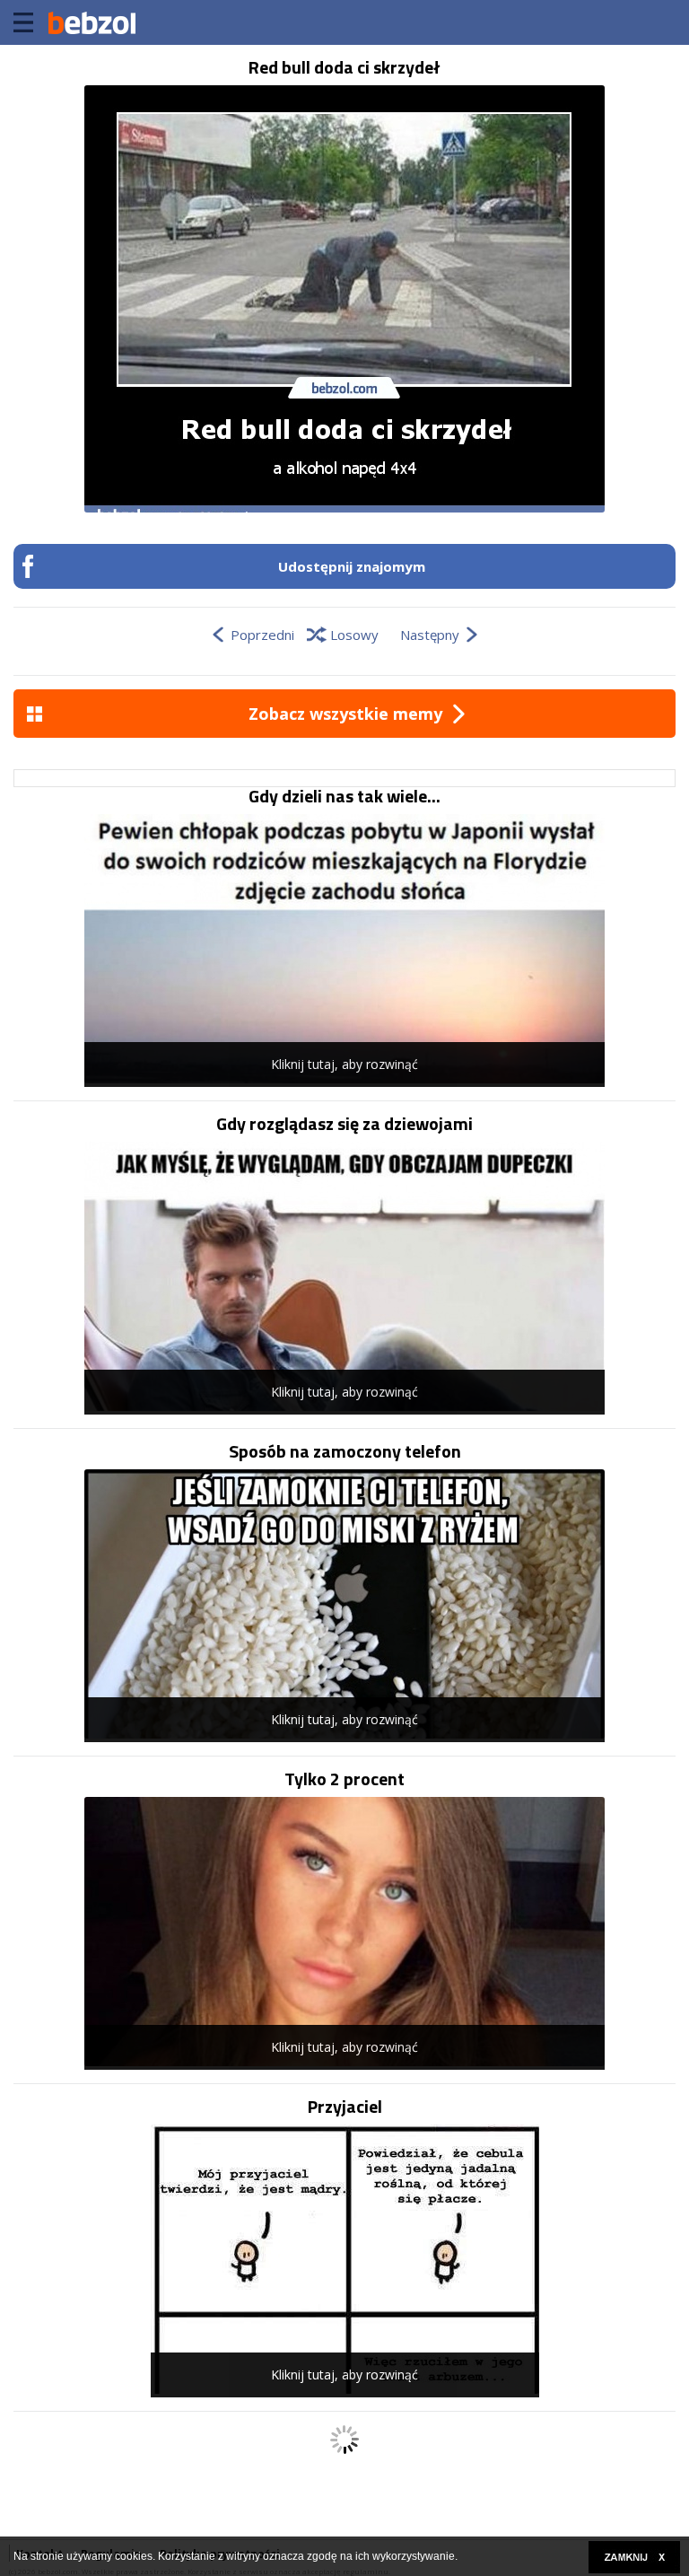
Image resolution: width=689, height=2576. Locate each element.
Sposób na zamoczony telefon (345, 1451)
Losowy (354, 635)
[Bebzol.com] (92, 22)
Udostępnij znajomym (352, 566)
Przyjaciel (345, 2107)
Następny (430, 635)
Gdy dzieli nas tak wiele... (344, 796)
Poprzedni (262, 635)
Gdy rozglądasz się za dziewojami (344, 1124)
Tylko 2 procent (344, 1779)
